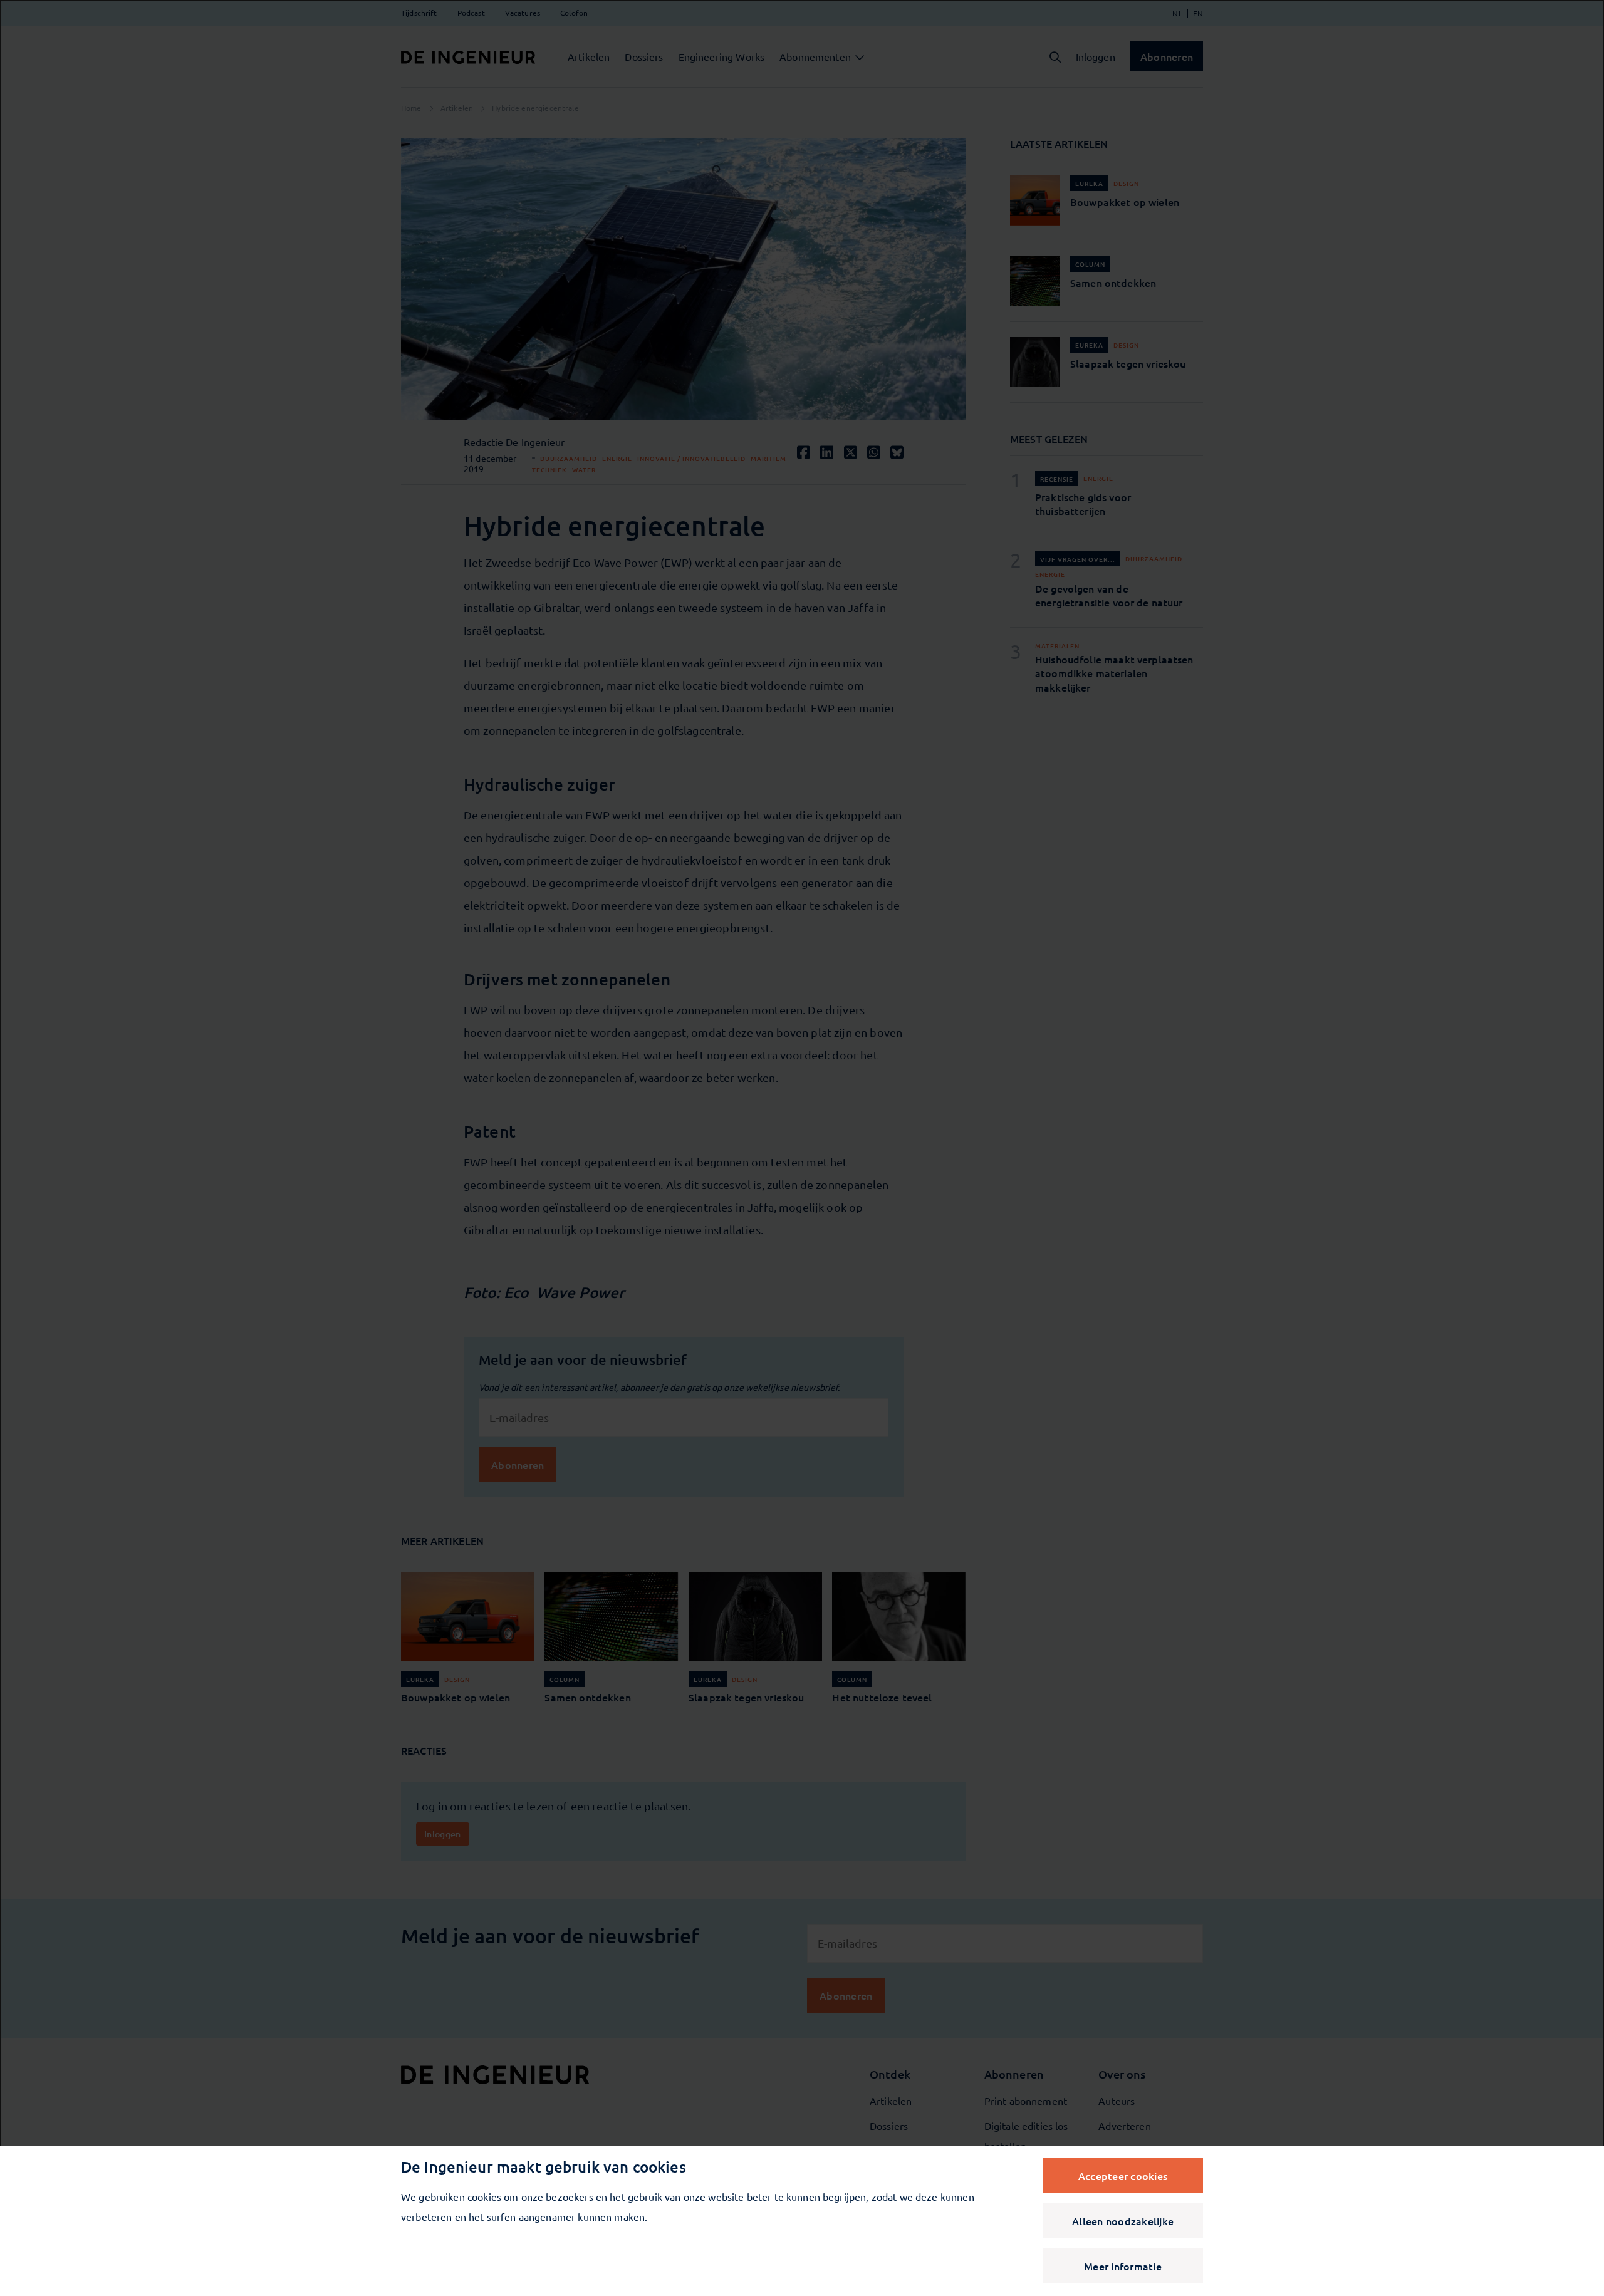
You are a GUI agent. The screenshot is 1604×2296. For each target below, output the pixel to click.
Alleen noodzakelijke (1123, 2221)
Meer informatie (1123, 2266)
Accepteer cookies (1123, 2176)
